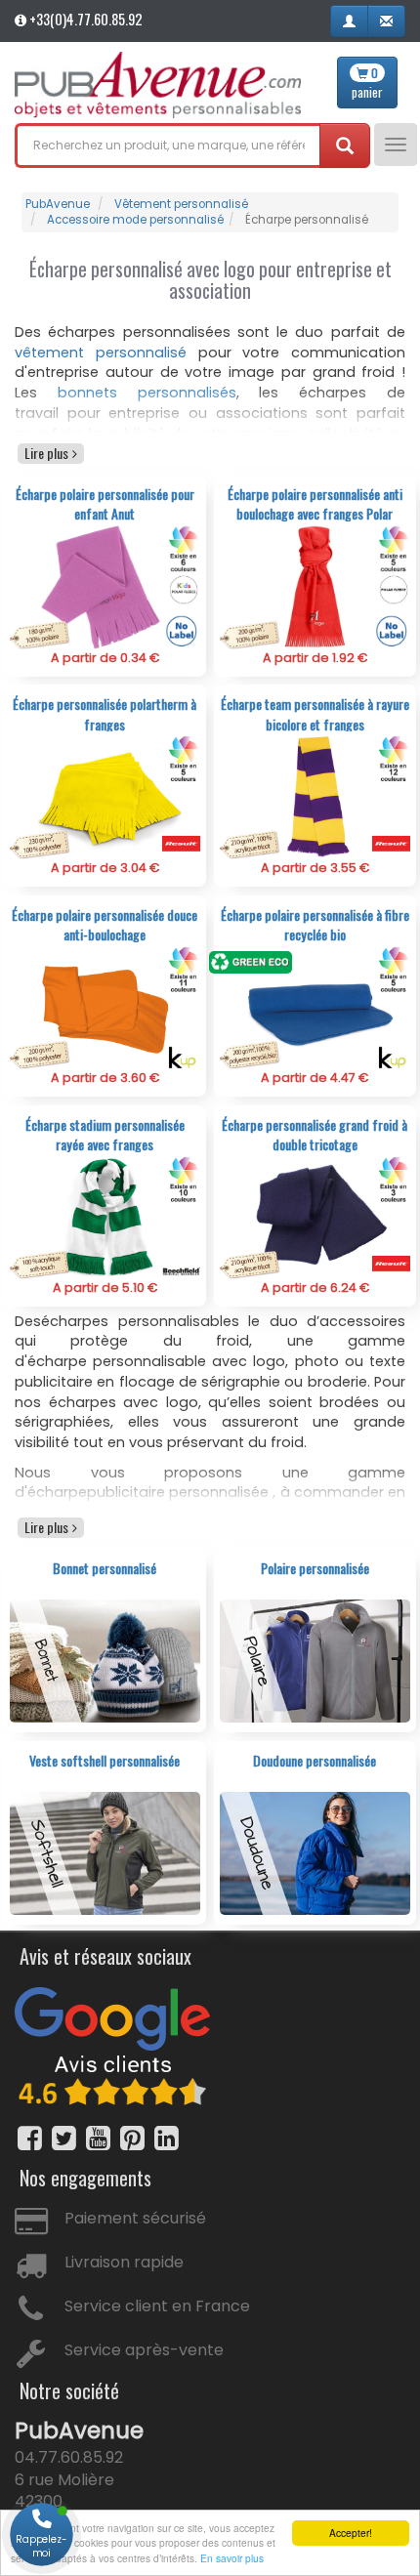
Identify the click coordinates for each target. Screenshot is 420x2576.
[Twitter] (64, 2138)
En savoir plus (232, 2558)
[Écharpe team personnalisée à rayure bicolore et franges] (315, 796)
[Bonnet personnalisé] (105, 1661)
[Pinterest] (132, 2138)
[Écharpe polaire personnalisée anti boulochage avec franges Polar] (315, 586)
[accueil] (158, 85)
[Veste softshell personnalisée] (105, 1853)
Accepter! (351, 2533)
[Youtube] (98, 2138)
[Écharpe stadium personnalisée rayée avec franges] (105, 1216)
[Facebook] (30, 2138)
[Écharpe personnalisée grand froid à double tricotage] (315, 1216)
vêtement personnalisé (101, 353)
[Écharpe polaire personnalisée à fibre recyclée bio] (315, 1006)
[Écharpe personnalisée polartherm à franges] (105, 796)
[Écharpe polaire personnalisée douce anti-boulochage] (105, 1006)
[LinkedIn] (167, 2138)
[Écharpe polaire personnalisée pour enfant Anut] (105, 586)
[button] (349, 21)
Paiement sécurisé (135, 2218)
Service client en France (157, 2306)
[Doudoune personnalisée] (315, 1853)
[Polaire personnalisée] (315, 1661)
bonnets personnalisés (147, 393)
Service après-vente (144, 2350)
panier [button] (367, 83)
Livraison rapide (124, 2262)
